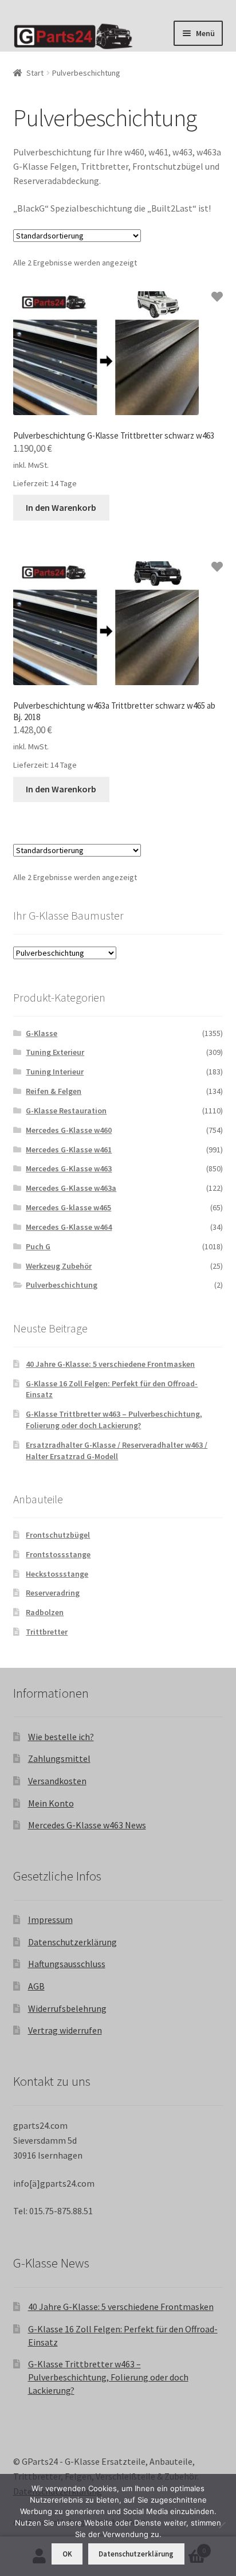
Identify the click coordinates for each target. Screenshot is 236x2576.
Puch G (38, 1246)
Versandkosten (57, 1781)
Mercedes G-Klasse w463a (71, 1188)
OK (67, 2554)
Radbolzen (45, 1612)
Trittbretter (47, 1632)
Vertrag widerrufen (65, 2030)
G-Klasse (42, 1033)
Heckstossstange (57, 1574)
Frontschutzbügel (58, 1535)
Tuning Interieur (55, 1072)
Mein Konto (51, 1803)
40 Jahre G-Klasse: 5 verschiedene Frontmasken (110, 1364)
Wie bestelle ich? (61, 1737)
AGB (36, 1986)
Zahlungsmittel (59, 1758)
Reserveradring (53, 1593)
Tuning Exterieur (55, 1052)
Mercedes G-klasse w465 (68, 1207)
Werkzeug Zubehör (59, 1266)
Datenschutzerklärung (72, 1942)
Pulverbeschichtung (62, 1285)
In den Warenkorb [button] (61, 507)
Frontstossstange (58, 1554)
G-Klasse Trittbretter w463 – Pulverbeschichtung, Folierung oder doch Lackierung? (114, 1420)
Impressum (50, 1920)
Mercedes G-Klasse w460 (69, 1130)
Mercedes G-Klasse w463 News (87, 1825)
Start (35, 73)
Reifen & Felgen (54, 1091)
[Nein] (222, 2525)
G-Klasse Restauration (66, 1111)
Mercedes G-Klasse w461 (69, 1150)
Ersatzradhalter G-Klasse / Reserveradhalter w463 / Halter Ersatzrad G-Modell (117, 1451)
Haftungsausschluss (67, 1964)
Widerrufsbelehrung (67, 2008)
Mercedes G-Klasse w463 (69, 1168)
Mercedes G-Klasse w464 (69, 1227)
